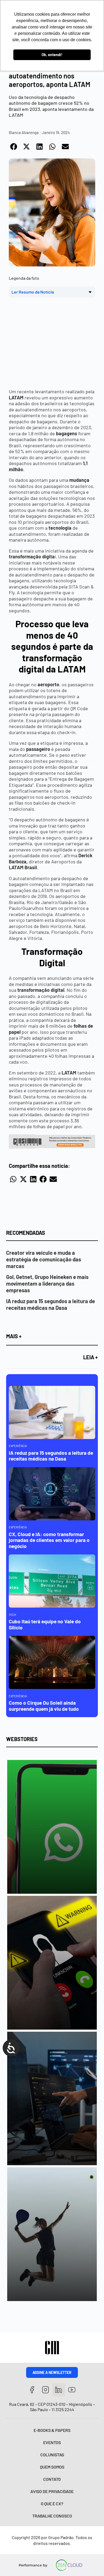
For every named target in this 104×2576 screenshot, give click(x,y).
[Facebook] (32, 2390)
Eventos (52, 2442)
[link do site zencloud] (69, 2565)
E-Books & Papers (52, 2430)
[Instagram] (45, 2390)
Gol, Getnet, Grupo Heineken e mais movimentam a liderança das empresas (47, 1283)
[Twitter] (59, 2390)
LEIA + (91, 1357)
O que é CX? (52, 2504)
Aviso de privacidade (52, 2491)
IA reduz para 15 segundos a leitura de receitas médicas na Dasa (51, 1304)
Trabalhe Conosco (52, 2516)
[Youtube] (72, 2390)
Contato (52, 2479)
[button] (14, 147)
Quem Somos (52, 2467)
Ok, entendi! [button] (52, 55)
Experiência (18, 1446)
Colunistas (52, 2455)
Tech (12, 1615)
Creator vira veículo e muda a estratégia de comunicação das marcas (44, 1259)
